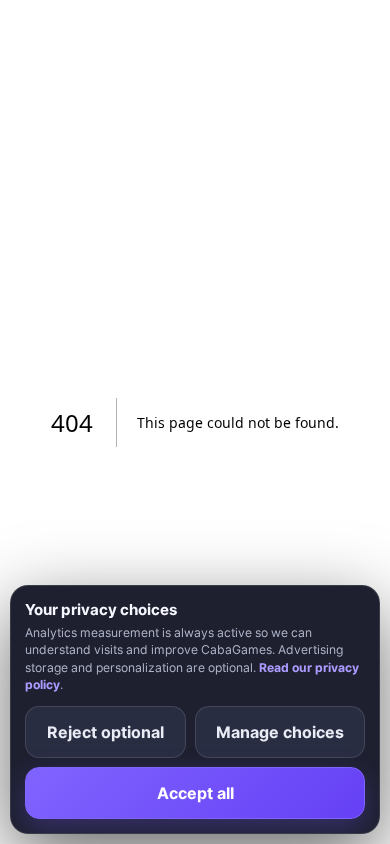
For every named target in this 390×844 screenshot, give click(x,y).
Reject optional (105, 732)
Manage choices (280, 732)
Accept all (195, 793)
